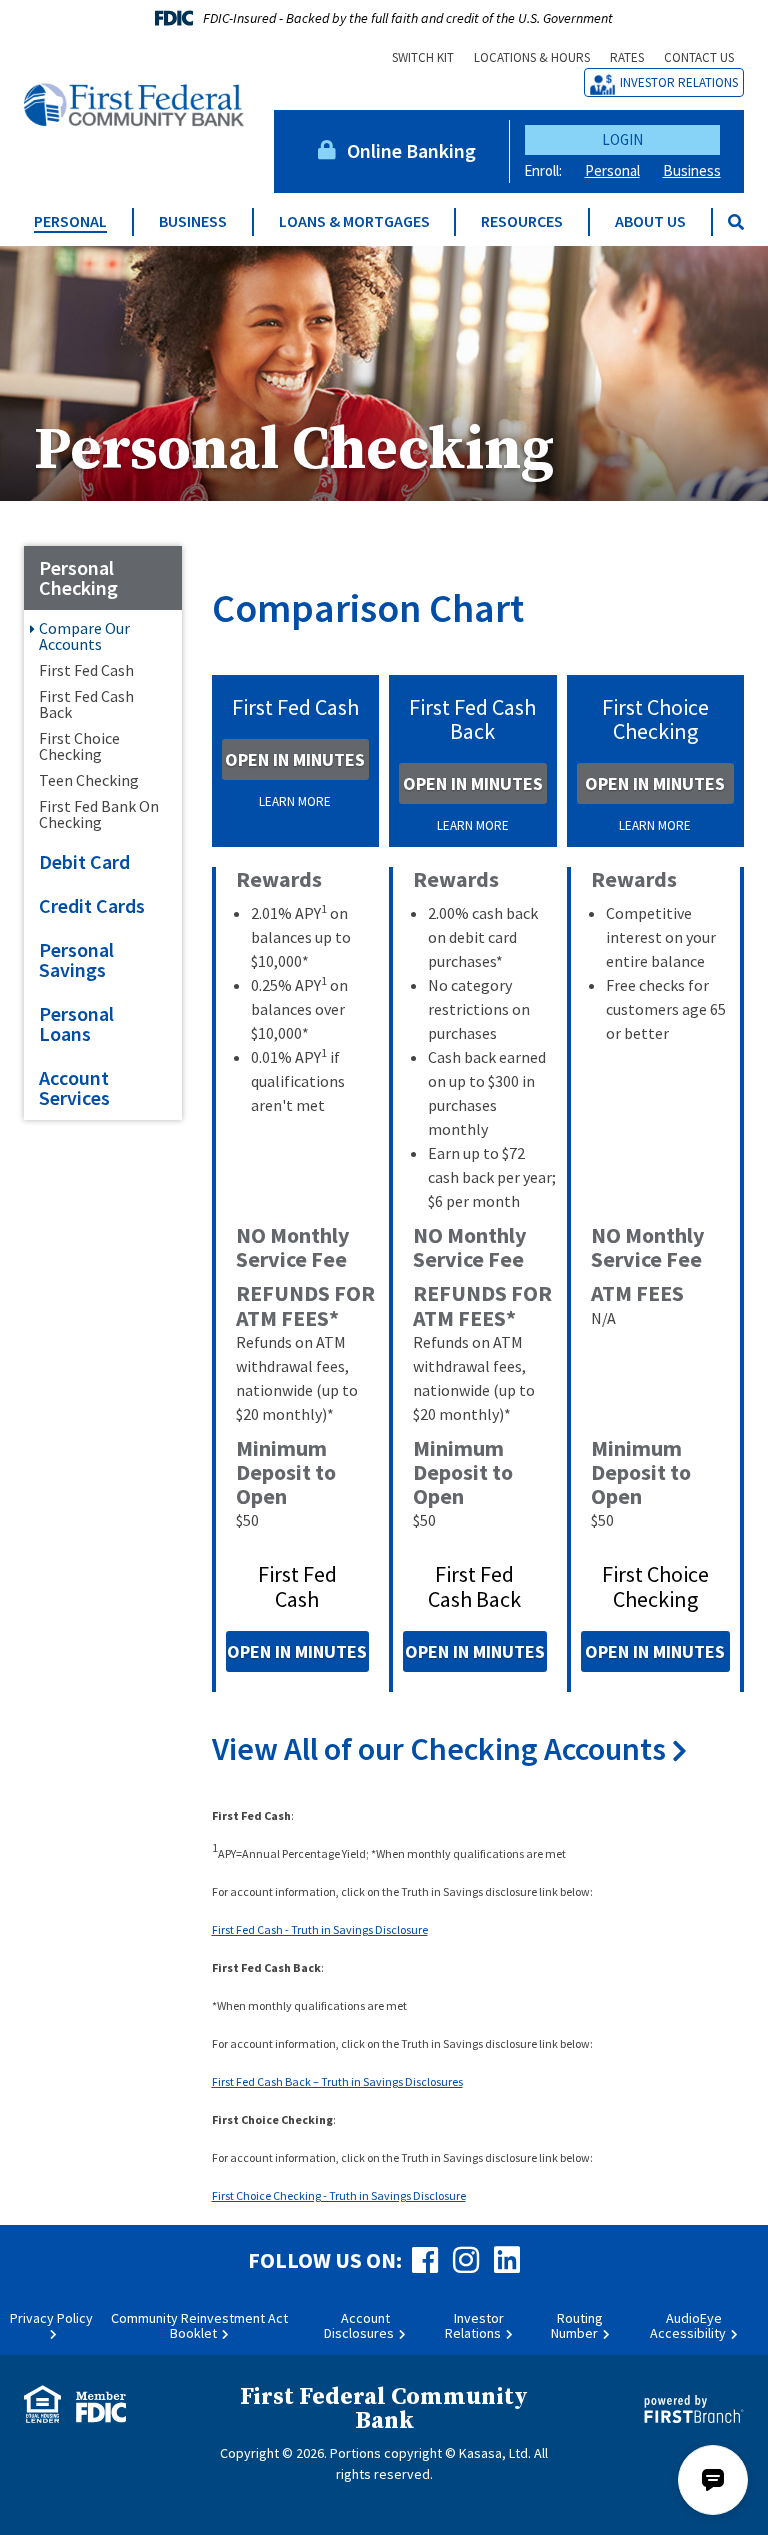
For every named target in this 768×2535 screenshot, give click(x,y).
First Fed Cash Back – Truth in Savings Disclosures (337, 2081)
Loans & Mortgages (354, 221)
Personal (612, 170)
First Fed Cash (86, 670)
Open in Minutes (295, 759)
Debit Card (84, 861)
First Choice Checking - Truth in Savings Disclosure (339, 2195)
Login (622, 139)
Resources (522, 221)
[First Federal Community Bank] (134, 103)
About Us (650, 221)
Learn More (295, 801)
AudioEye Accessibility (688, 2325)
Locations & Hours (532, 57)
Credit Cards (92, 905)
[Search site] (736, 222)
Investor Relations (679, 82)
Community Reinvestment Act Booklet (199, 2325)
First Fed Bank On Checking (99, 814)
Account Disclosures (359, 2325)
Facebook (425, 2260)
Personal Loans (76, 1023)
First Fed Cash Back (86, 704)
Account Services (74, 1087)
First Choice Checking (79, 746)
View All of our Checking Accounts (442, 1749)
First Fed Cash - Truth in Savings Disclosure (320, 1929)
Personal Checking (294, 450)
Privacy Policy (51, 2318)
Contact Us (699, 57)
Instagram (466, 2260)
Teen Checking (89, 780)
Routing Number (577, 2325)
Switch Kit (423, 57)
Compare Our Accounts (84, 636)
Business (692, 170)
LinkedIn (507, 2260)
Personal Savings (76, 959)
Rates (627, 57)
